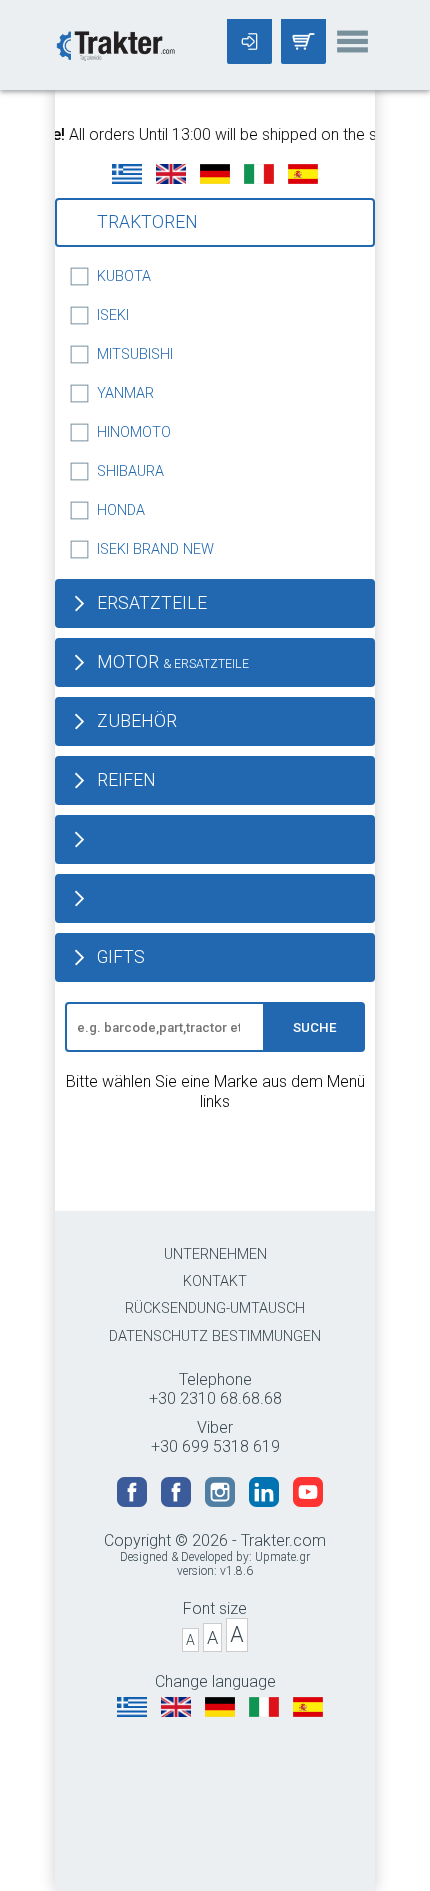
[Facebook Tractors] (134, 1501)
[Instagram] (222, 1501)
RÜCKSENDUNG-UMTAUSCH (215, 1308)
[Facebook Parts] (178, 1501)
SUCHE (315, 1027)
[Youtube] (308, 1501)
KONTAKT (215, 1281)
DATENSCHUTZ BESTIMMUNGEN (215, 1336)
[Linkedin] (266, 1501)
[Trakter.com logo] (115, 43)
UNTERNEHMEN (215, 1254)
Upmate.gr (282, 1557)
